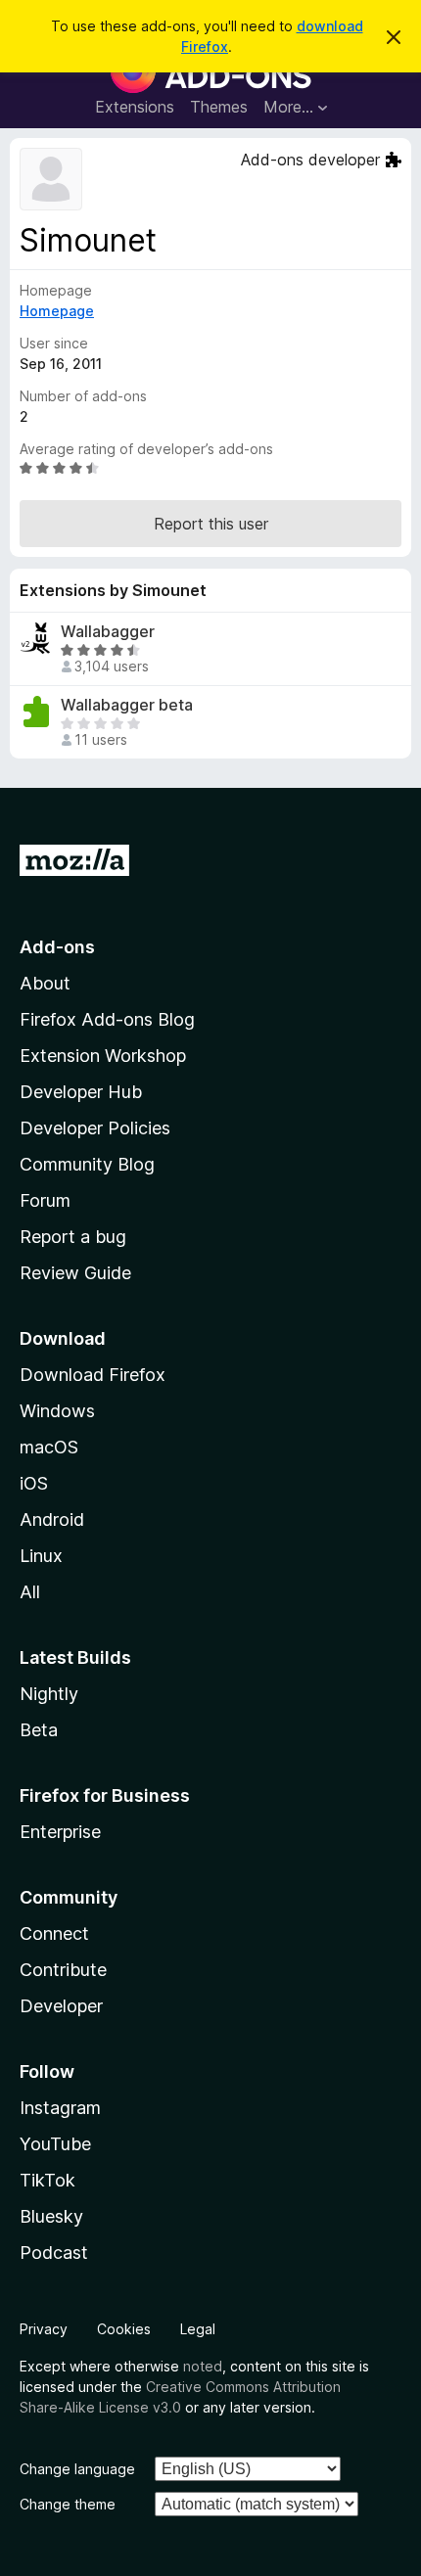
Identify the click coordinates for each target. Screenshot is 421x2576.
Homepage (57, 311)
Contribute (63, 1970)
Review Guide (75, 1273)
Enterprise (60, 1832)
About (45, 983)
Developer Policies (95, 1128)
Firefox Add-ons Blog (107, 1019)
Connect (54, 1933)
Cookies (124, 2329)
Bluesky (51, 2216)
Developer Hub (81, 1092)
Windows (57, 1411)
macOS (49, 1447)
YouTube (55, 2144)
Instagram (60, 2108)
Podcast (54, 2253)
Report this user (211, 524)
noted (203, 2366)
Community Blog (87, 1164)
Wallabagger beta (127, 705)
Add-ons (57, 947)
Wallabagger (108, 632)
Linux (41, 1556)
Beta (39, 1730)
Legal (198, 2329)
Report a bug (73, 1237)
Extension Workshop (103, 1056)
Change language (77, 2469)
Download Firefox (93, 1375)
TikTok (47, 2180)
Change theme (68, 2504)
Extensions (135, 107)
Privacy (44, 2329)
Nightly (49, 1694)
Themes (219, 107)
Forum (45, 1200)
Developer (61, 2006)
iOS (34, 1483)
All (30, 1592)
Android (52, 1519)
